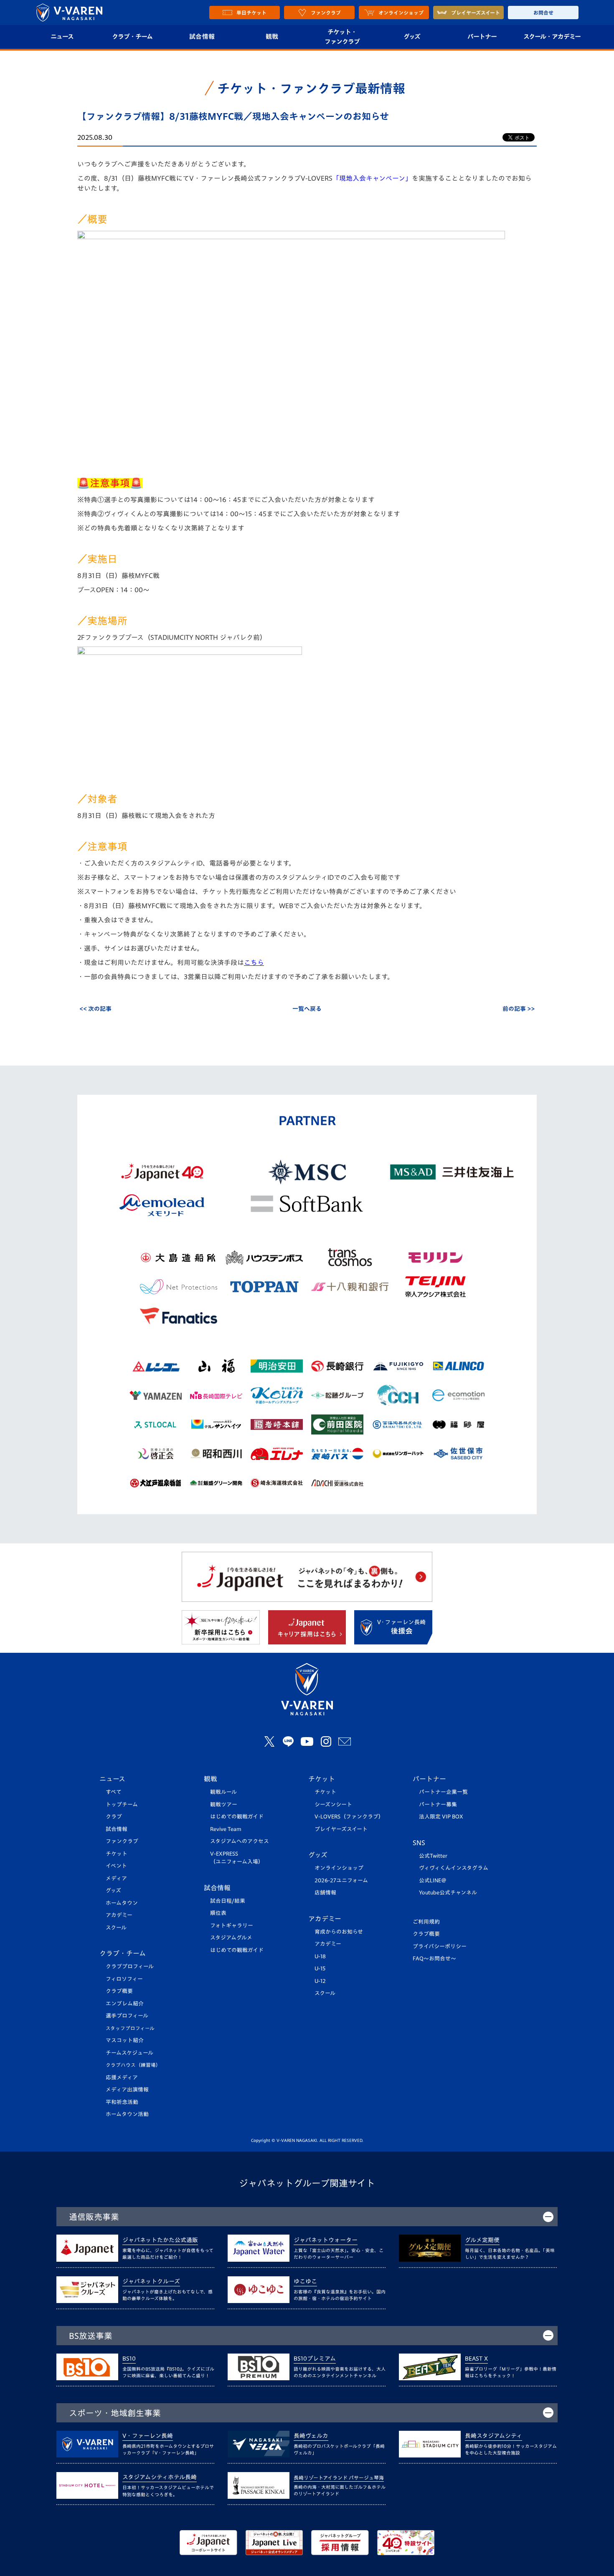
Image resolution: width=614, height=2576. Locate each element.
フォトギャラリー (232, 1926)
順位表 (218, 1913)
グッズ (412, 37)
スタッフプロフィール (130, 2028)
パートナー (482, 37)
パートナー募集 (438, 1804)
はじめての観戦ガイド (237, 1817)
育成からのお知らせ (339, 1932)
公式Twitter (433, 1856)
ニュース (62, 37)
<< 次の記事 (95, 1009)
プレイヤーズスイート (341, 1829)
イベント (116, 1866)
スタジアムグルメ (231, 1938)
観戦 (272, 37)
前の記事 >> (519, 1009)
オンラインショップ (339, 1868)
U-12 (320, 1981)
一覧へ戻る (307, 1009)
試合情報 (202, 37)
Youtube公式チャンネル (448, 1893)
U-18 (320, 1956)
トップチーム (122, 1804)
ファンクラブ (122, 1841)
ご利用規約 (426, 1922)
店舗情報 (325, 1893)
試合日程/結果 (228, 1901)
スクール (116, 1928)
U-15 (320, 1969)
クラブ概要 (119, 1991)
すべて (114, 1792)
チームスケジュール (129, 2053)
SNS (419, 1843)
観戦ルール (223, 1792)
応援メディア (122, 2077)
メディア (116, 1878)
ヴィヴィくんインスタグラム (454, 1868)
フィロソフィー (124, 1979)
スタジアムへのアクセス (240, 1841)
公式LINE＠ (433, 1880)
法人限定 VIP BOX (441, 1817)
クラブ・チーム (132, 37)
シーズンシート (333, 1804)
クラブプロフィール (130, 1966)
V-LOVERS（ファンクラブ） (349, 1817)
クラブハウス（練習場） (133, 2065)
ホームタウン (122, 1903)
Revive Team (226, 1829)
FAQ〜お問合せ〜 (434, 1959)
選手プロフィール (127, 2016)
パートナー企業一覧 (443, 1792)
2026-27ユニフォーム (341, 1880)
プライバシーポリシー (440, 1946)
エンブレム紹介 (125, 2004)
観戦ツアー (224, 1804)
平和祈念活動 (122, 2102)
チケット (117, 1854)
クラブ (114, 1817)
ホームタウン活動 (127, 2114)
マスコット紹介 (125, 2040)
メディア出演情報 (127, 2090)
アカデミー (119, 1915)
